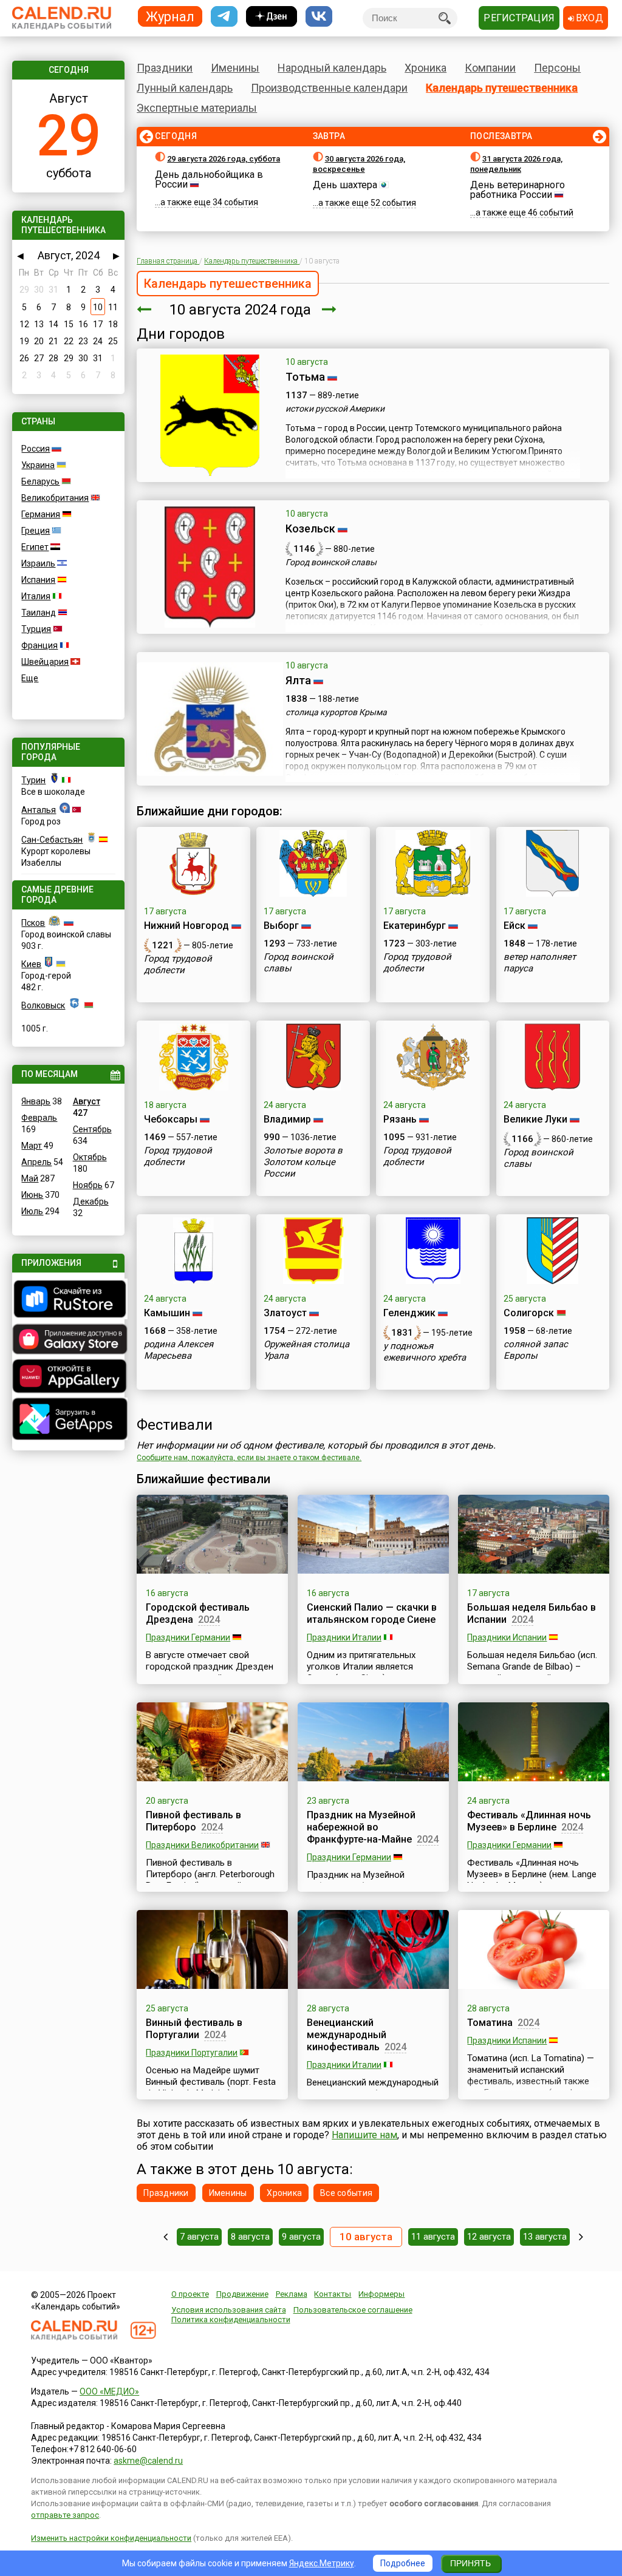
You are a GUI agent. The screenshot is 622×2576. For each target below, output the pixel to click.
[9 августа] (144, 310)
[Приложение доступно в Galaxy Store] (68, 1341)
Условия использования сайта (229, 2310)
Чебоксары (171, 1119)
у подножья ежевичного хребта (425, 1352)
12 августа (489, 2237)
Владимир (287, 1119)
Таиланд (39, 613)
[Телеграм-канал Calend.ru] (224, 17)
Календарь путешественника (502, 88)
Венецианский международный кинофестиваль (347, 2035)
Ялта (298, 680)
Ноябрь (88, 1185)
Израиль (38, 563)
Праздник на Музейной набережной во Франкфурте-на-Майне (361, 1827)
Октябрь (90, 1157)
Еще (30, 678)
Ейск (514, 926)
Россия (36, 449)
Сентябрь (92, 1129)
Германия (41, 514)
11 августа (433, 2237)
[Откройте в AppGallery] (68, 1378)
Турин (33, 780)
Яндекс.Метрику (322, 2563)
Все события (346, 2193)
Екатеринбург (415, 926)
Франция (39, 645)
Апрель (36, 1162)
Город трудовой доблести (178, 964)
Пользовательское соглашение (353, 2310)
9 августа (301, 2237)
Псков (33, 923)
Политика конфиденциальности (231, 2319)
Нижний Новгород (186, 926)
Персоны (557, 68)
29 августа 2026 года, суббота (224, 159)
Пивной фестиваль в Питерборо (193, 1821)
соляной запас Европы (536, 1350)
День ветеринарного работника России (518, 190)
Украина (38, 465)
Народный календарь (332, 68)
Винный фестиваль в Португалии (194, 2029)
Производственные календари (329, 88)
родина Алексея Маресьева (179, 1350)
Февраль (39, 1118)
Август (87, 1101)
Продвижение (242, 2294)
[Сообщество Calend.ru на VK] (319, 17)
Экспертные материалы (197, 108)
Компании (490, 68)
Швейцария (45, 662)
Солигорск (529, 1313)
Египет (35, 547)
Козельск (310, 528)
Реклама (292, 2294)
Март (32, 1146)
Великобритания (55, 498)
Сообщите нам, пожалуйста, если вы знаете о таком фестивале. (249, 1458)
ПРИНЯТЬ (470, 2563)
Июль (32, 1211)
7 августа (199, 2237)
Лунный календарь (185, 88)
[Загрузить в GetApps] (68, 1420)
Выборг (281, 926)
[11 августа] (329, 310)
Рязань (400, 1119)
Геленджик (409, 1313)
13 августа (545, 2237)
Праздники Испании (507, 1637)
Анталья (39, 810)
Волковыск (43, 1005)
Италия (36, 596)
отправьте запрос (65, 2515)
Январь (36, 1101)
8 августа (250, 2237)
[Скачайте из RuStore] (68, 1300)
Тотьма (305, 377)
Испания (38, 580)
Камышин (167, 1313)
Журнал (170, 16)
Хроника (425, 68)
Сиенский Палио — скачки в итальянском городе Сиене (372, 1613)
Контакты (333, 2294)
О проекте (190, 2294)
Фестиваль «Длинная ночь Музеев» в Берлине (529, 1821)
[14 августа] (581, 2237)
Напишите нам (364, 2135)
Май (30, 1178)
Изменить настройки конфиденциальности (111, 2538)
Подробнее (403, 2563)
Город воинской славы (331, 562)
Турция (36, 629)
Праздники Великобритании (202, 1845)
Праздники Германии (188, 1637)
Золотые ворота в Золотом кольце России (303, 1162)
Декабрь (91, 1201)
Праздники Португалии (192, 2053)
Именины (235, 68)
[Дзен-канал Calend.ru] (272, 17)
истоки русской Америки (335, 409)
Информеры (381, 2294)
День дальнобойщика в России (209, 179)
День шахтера (345, 185)
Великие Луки (535, 1119)
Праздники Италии (344, 1637)
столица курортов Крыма (336, 712)
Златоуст (285, 1313)
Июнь (32, 1195)
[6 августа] (166, 2237)
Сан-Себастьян (52, 840)
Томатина (490, 2023)
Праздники (165, 68)
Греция (36, 531)
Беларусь (40, 481)
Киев (31, 964)
